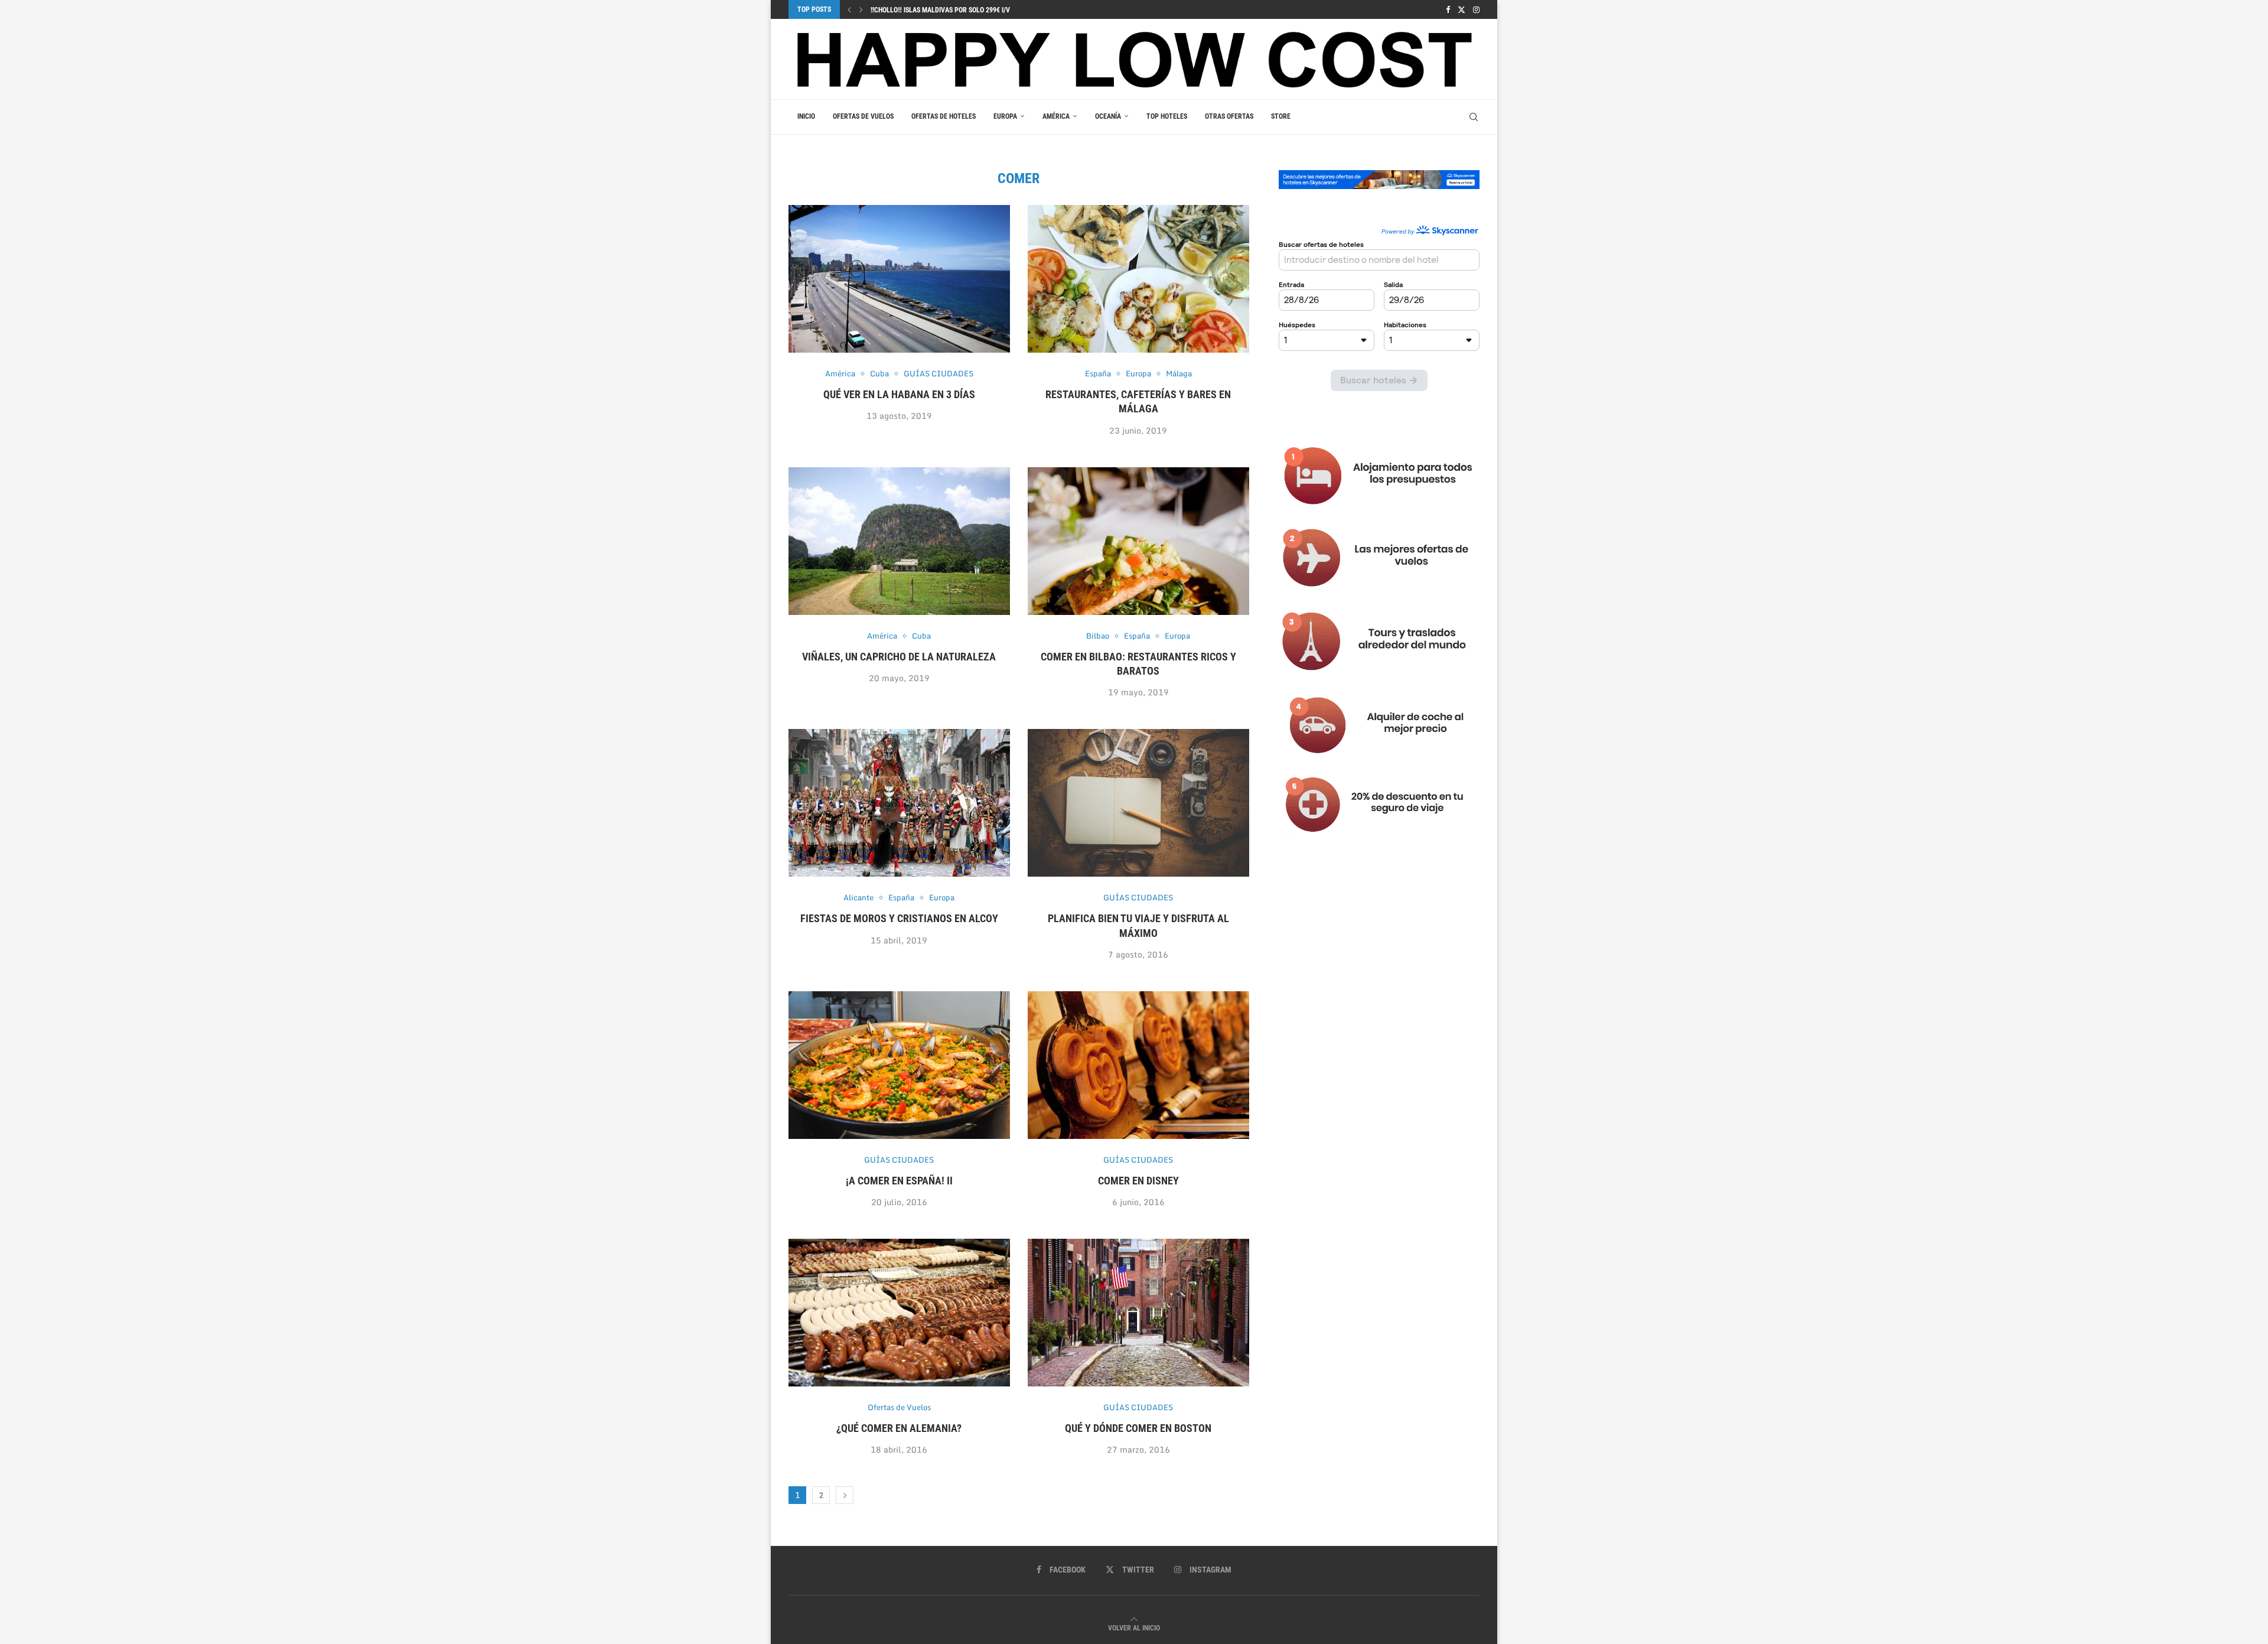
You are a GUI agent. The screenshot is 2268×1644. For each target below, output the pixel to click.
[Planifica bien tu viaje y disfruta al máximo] (1138, 803)
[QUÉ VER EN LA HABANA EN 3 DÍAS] (899, 279)
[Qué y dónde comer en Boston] (1138, 1313)
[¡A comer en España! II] (899, 1065)
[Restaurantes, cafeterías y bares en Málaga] (1138, 279)
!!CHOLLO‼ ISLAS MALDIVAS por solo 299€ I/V (940, 10)
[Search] (1474, 117)
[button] (849, 9)
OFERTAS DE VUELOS (863, 116)
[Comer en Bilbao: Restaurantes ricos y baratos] (1138, 541)
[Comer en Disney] (1138, 1065)
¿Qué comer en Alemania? (899, 1428)
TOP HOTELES (1167, 116)
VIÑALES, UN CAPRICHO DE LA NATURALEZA (899, 657)
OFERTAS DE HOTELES (944, 116)
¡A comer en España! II (899, 1181)
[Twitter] (1462, 9)
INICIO (806, 116)
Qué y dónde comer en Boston (1138, 1428)
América (1056, 116)
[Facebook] (1448, 9)
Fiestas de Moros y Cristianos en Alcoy (899, 918)
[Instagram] (1476, 9)
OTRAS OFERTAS (1229, 116)
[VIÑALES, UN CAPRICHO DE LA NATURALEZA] (899, 541)
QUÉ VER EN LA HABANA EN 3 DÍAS (899, 394)
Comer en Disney (1138, 1181)
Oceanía (1108, 116)
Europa (1005, 116)
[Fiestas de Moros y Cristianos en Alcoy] (899, 803)
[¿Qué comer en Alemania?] (899, 1313)
